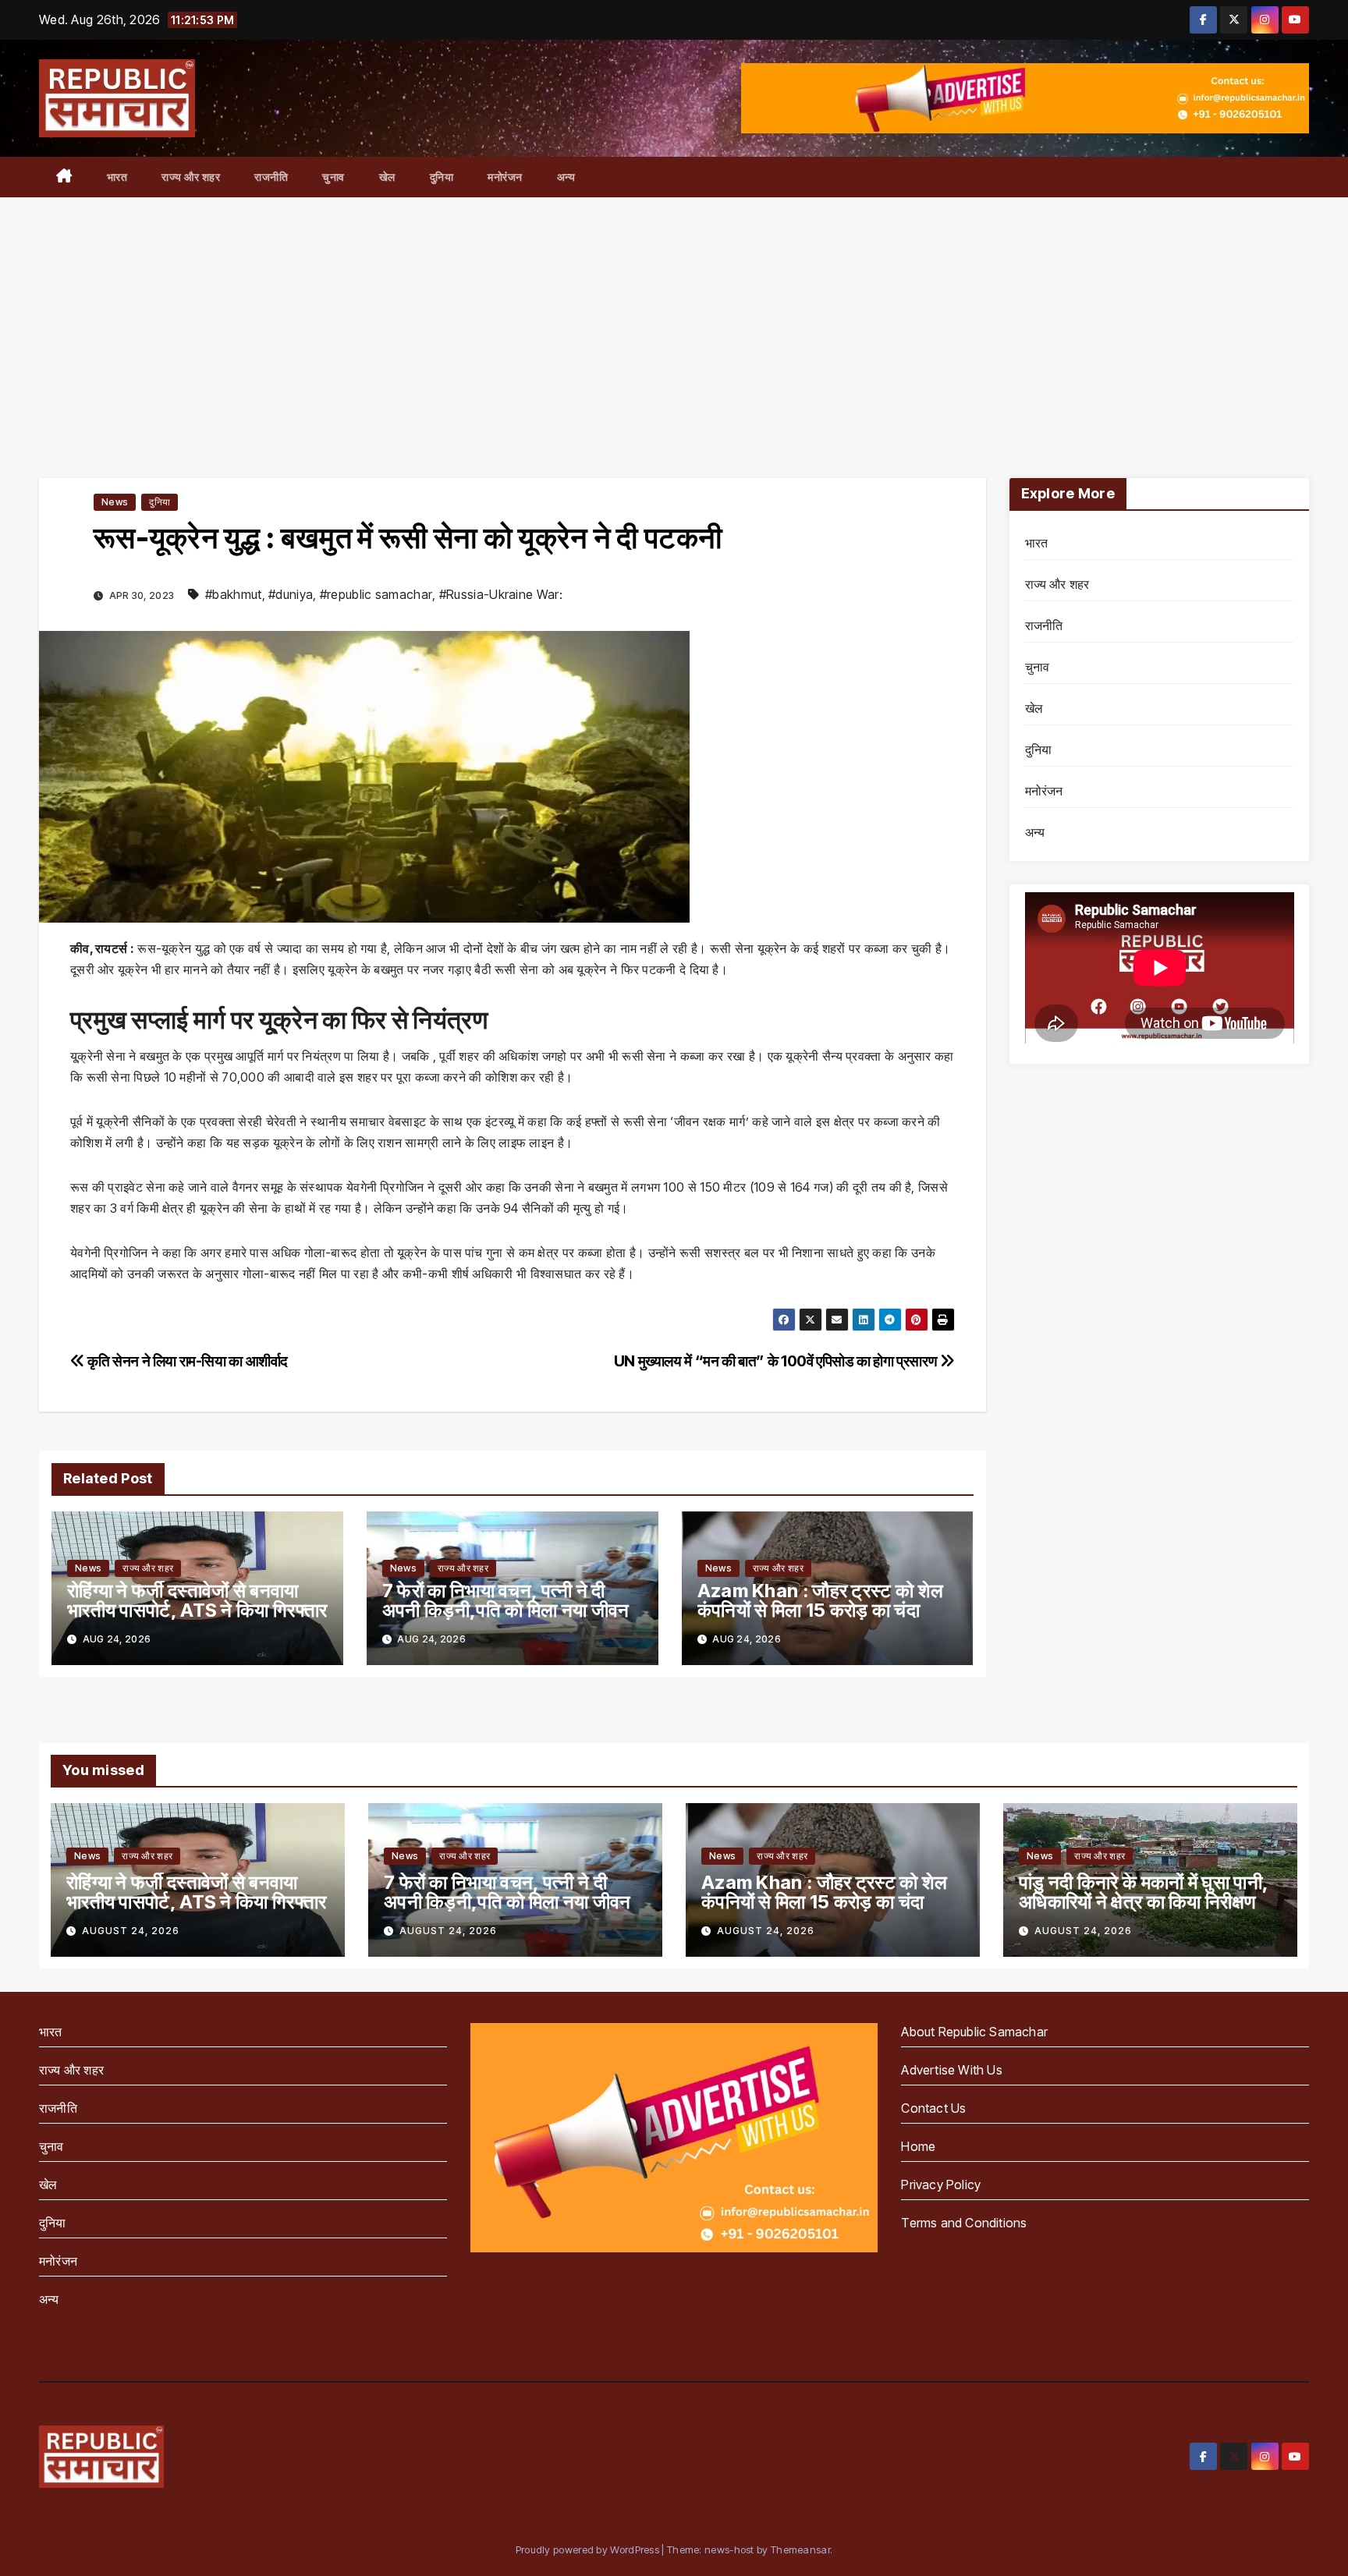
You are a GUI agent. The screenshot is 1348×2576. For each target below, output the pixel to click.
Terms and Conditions (964, 2223)
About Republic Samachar (974, 2032)
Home (918, 2146)
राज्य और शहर (191, 177)
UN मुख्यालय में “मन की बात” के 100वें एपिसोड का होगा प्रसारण (777, 1361)
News (115, 502)
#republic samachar (376, 594)
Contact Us (933, 2108)
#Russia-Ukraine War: (501, 594)
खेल (387, 177)
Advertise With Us (951, 2070)
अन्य (566, 177)
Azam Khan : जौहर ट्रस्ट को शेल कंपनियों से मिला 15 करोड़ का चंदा (821, 1600)
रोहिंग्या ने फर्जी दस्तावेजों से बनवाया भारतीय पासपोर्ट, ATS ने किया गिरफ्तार (197, 1600)
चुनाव (333, 177)
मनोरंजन (505, 177)
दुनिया (442, 177)
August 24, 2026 (131, 1931)
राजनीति (271, 177)
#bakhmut (233, 594)
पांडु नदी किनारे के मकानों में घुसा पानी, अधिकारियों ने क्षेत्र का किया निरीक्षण (1143, 1892)
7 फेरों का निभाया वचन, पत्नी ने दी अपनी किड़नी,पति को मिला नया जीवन (506, 1600)
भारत (117, 177)
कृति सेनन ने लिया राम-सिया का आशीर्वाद (186, 1361)
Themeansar (800, 2549)
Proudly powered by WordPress (589, 2549)
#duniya (291, 594)
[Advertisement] (674, 314)
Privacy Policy (941, 2184)
